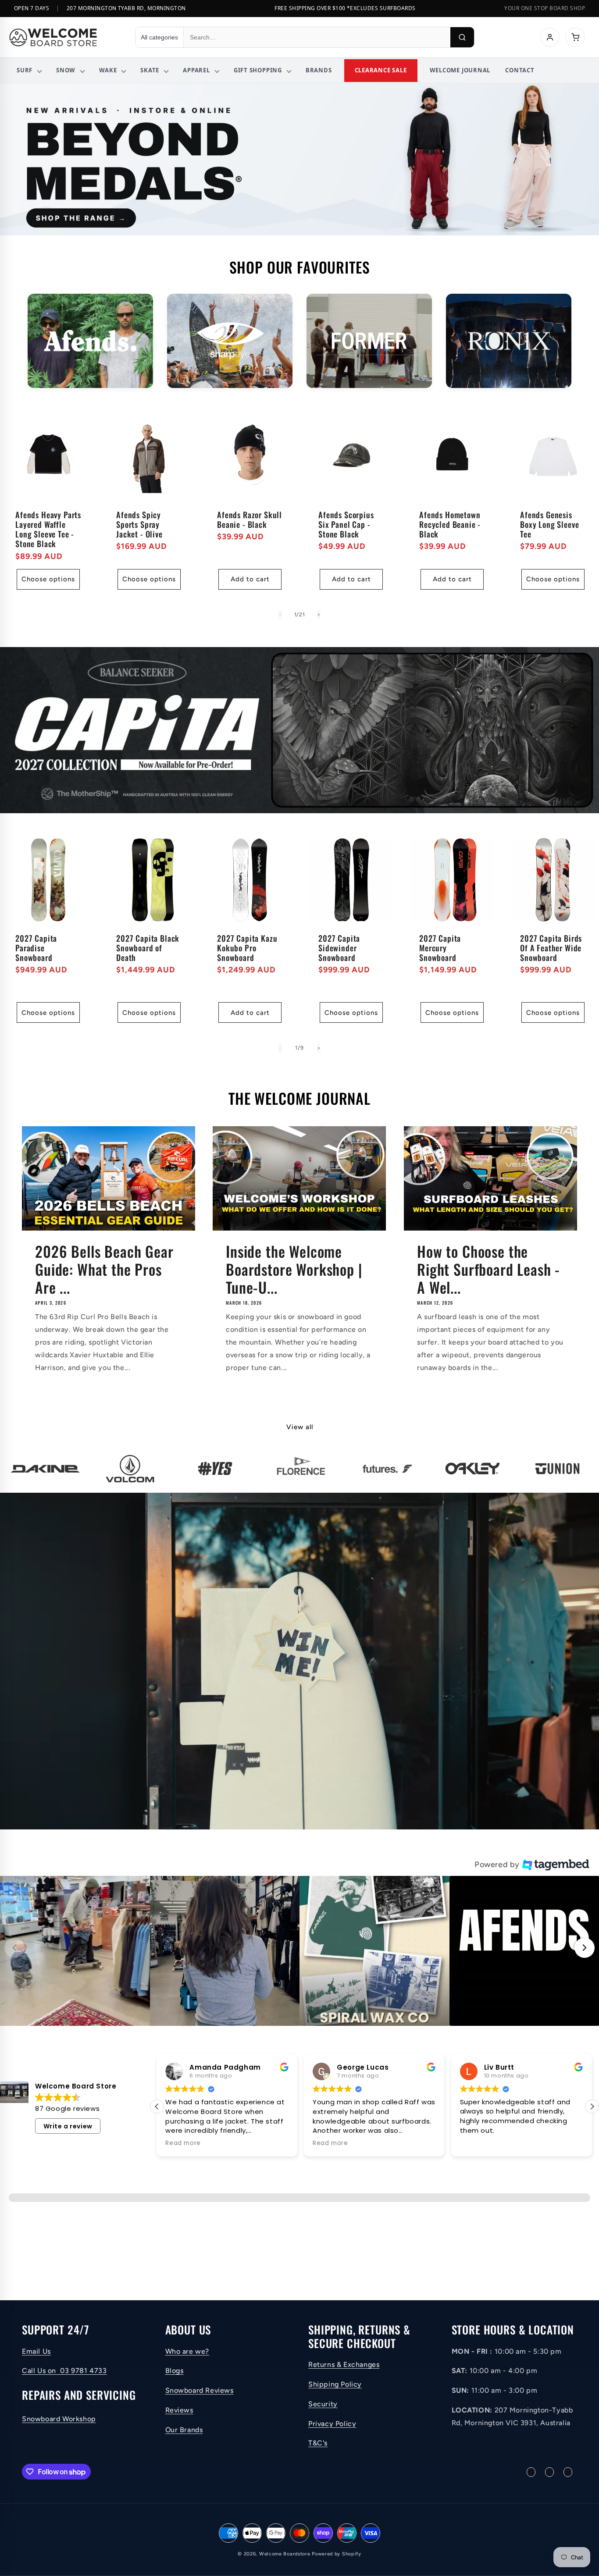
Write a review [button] (68, 2126)
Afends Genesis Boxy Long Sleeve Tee (549, 524)
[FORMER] (369, 341)
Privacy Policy (332, 2424)
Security (323, 2404)
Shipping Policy (335, 2384)
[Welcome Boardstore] (64, 37)
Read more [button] (478, 2143)
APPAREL (196, 70)
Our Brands (184, 2430)
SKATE (150, 70)
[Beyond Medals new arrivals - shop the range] (299, 159)
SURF (25, 70)
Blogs (175, 2371)
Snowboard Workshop (59, 2419)
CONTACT (520, 70)
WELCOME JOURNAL (460, 70)
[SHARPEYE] (230, 341)
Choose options (48, 579)
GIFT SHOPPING (258, 70)
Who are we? (187, 2351)
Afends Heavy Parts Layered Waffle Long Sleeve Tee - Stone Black (48, 529)
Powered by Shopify (337, 2554)
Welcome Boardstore (285, 2554)
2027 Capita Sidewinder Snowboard (339, 948)
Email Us (36, 2351)
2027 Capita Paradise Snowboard (36, 948)
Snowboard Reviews (200, 2390)
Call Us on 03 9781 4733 (64, 2371)
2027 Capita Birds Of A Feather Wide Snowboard (551, 948)
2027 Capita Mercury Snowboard (440, 948)
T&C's (318, 2443)
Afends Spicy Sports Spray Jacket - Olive (139, 524)
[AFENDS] (90, 341)
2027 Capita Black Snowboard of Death (148, 948)
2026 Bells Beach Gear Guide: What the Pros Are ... (104, 1269)
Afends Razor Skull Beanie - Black (250, 519)
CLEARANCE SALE (381, 70)
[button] (75, 1951)
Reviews (179, 2410)
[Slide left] (280, 615)
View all (300, 1427)
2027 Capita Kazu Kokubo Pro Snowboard (247, 948)
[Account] (550, 37)
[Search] (462, 37)
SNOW (66, 70)
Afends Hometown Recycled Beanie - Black (450, 524)
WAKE (108, 70)
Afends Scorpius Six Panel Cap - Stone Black (346, 524)
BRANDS (319, 70)
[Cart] (575, 37)
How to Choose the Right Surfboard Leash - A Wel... (488, 1269)
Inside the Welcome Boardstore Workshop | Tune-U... (294, 1269)
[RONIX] (509, 341)
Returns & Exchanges (344, 2364)
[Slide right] (319, 615)
